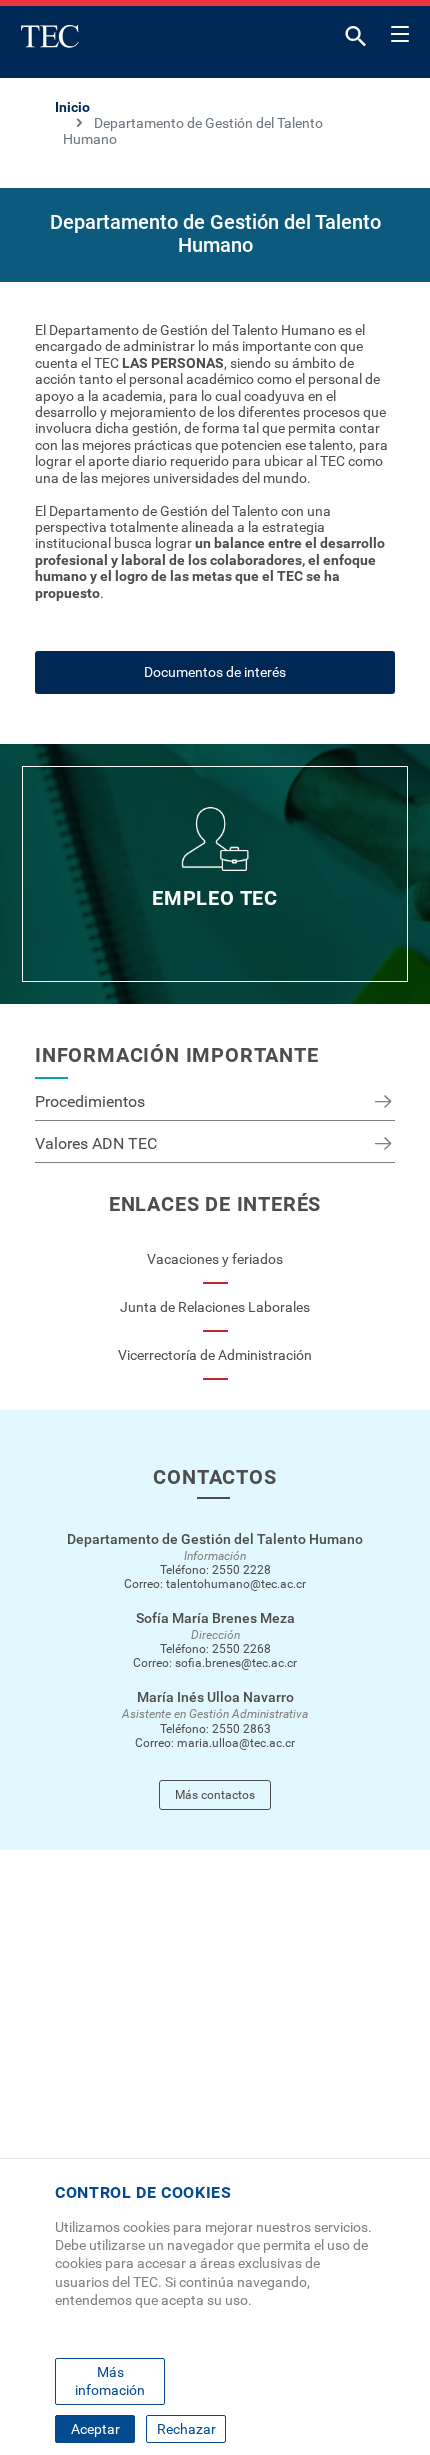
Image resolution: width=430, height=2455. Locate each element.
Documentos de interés (215, 672)
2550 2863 (241, 1729)
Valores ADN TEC (96, 1143)
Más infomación (110, 2381)
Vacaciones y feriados (215, 1259)
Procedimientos (90, 1101)
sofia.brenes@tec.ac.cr (236, 1663)
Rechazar (186, 2429)
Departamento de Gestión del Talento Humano (215, 1539)
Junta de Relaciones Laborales (215, 1307)
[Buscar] (356, 40)
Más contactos (215, 1795)
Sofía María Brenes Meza (215, 1618)
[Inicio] (50, 36)
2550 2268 (241, 1649)
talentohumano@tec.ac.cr (236, 1584)
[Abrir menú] (400, 31)
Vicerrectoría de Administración (215, 1355)
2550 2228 (241, 1570)
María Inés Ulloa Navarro (215, 1697)
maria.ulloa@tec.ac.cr (236, 1743)
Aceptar (95, 2429)
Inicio (72, 107)
